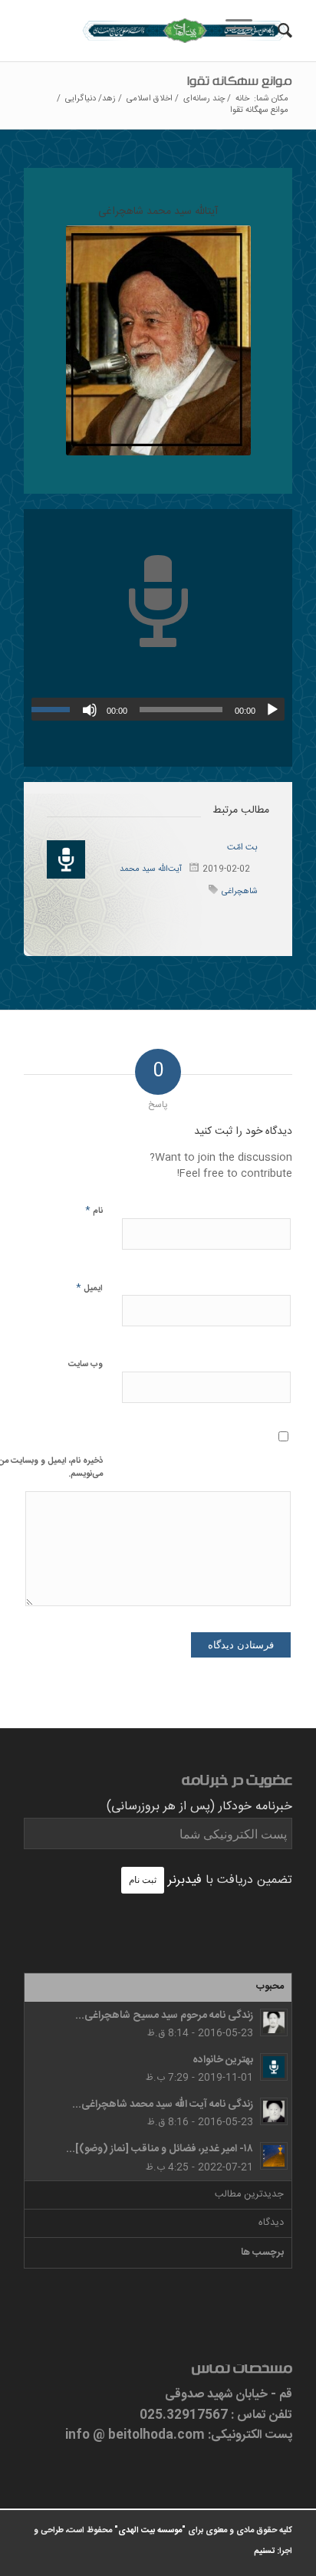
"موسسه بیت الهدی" (150, 2531)
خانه (242, 99)
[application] (158, 709)
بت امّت (242, 847)
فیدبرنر (185, 1880)
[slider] (54, 709)
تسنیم (264, 2551)
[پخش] (272, 710)
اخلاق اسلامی (150, 99)
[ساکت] (90, 710)
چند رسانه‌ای (204, 99)
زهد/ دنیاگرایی (91, 99)
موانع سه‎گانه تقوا (240, 84)
